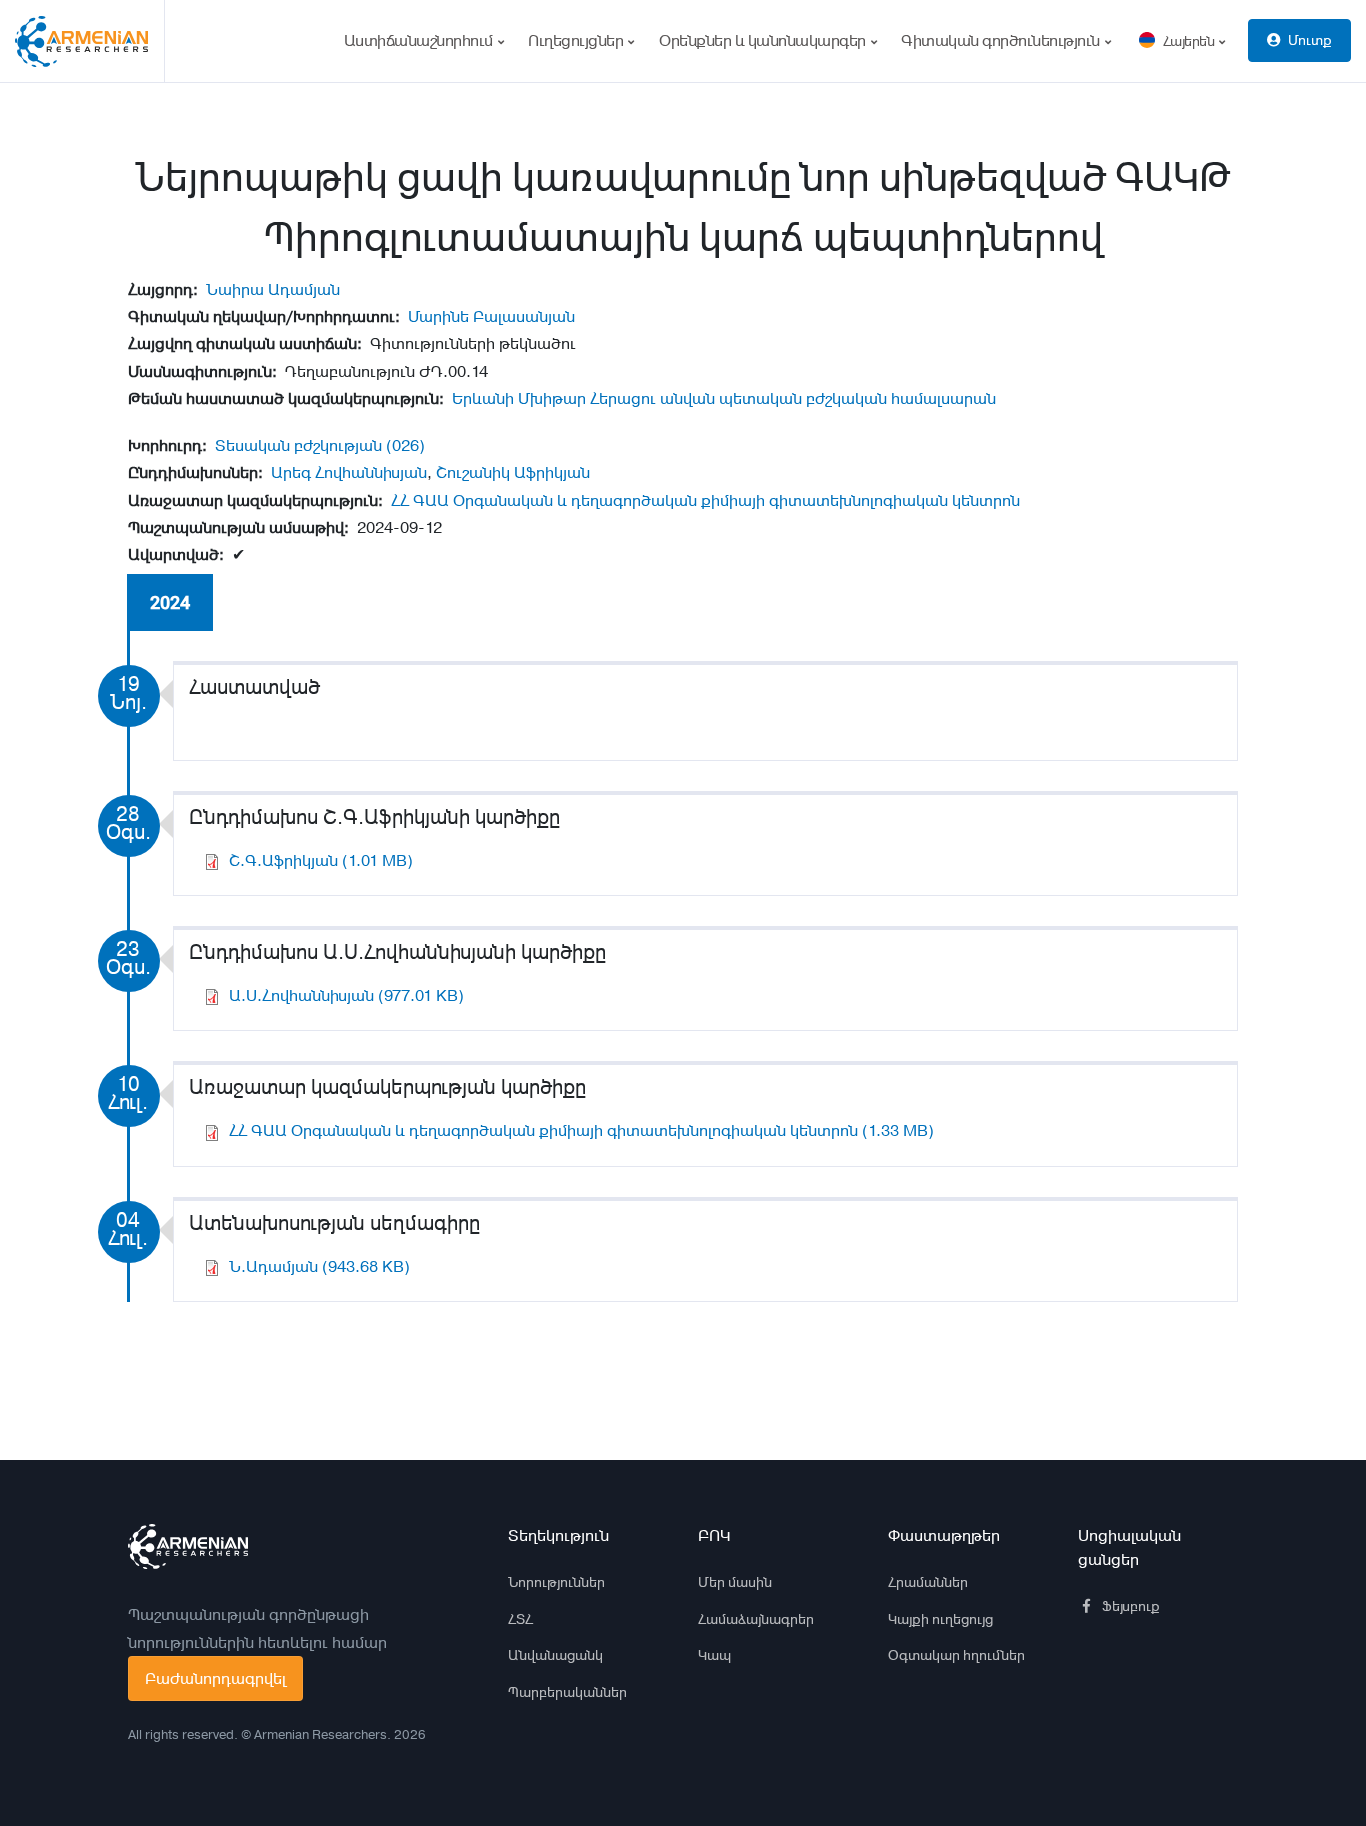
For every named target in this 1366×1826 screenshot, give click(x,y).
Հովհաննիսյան (371, 472)
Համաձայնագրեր (756, 1619)
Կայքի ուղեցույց (940, 1619)
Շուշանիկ (473, 472)
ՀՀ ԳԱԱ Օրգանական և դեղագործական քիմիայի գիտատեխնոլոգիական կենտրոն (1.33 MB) (581, 1130)
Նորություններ (556, 1582)
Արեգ (291, 472)
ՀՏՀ (520, 1619)
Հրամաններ (928, 1582)
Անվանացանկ (555, 1655)
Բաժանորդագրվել (215, 1678)
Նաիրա (235, 289)
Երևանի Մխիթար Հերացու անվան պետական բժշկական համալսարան (724, 398)
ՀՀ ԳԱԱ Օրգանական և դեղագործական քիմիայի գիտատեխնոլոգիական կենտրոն (705, 500)
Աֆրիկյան (552, 472)
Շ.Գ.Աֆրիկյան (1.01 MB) (321, 860)
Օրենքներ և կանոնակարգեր (764, 40)
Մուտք (1310, 40)
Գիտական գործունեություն (1002, 40)
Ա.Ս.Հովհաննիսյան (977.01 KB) (346, 995)
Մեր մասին (735, 1582)
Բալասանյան (524, 316)
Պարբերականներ (567, 1692)
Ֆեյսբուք (1131, 1606)
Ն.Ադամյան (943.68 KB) (319, 1266)
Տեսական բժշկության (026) (320, 445)
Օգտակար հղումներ (956, 1655)
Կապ (714, 1655)
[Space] (188, 1547)
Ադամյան (304, 289)
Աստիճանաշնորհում (420, 40)
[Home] (90, 41)
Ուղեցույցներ (577, 40)
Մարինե (438, 316)
